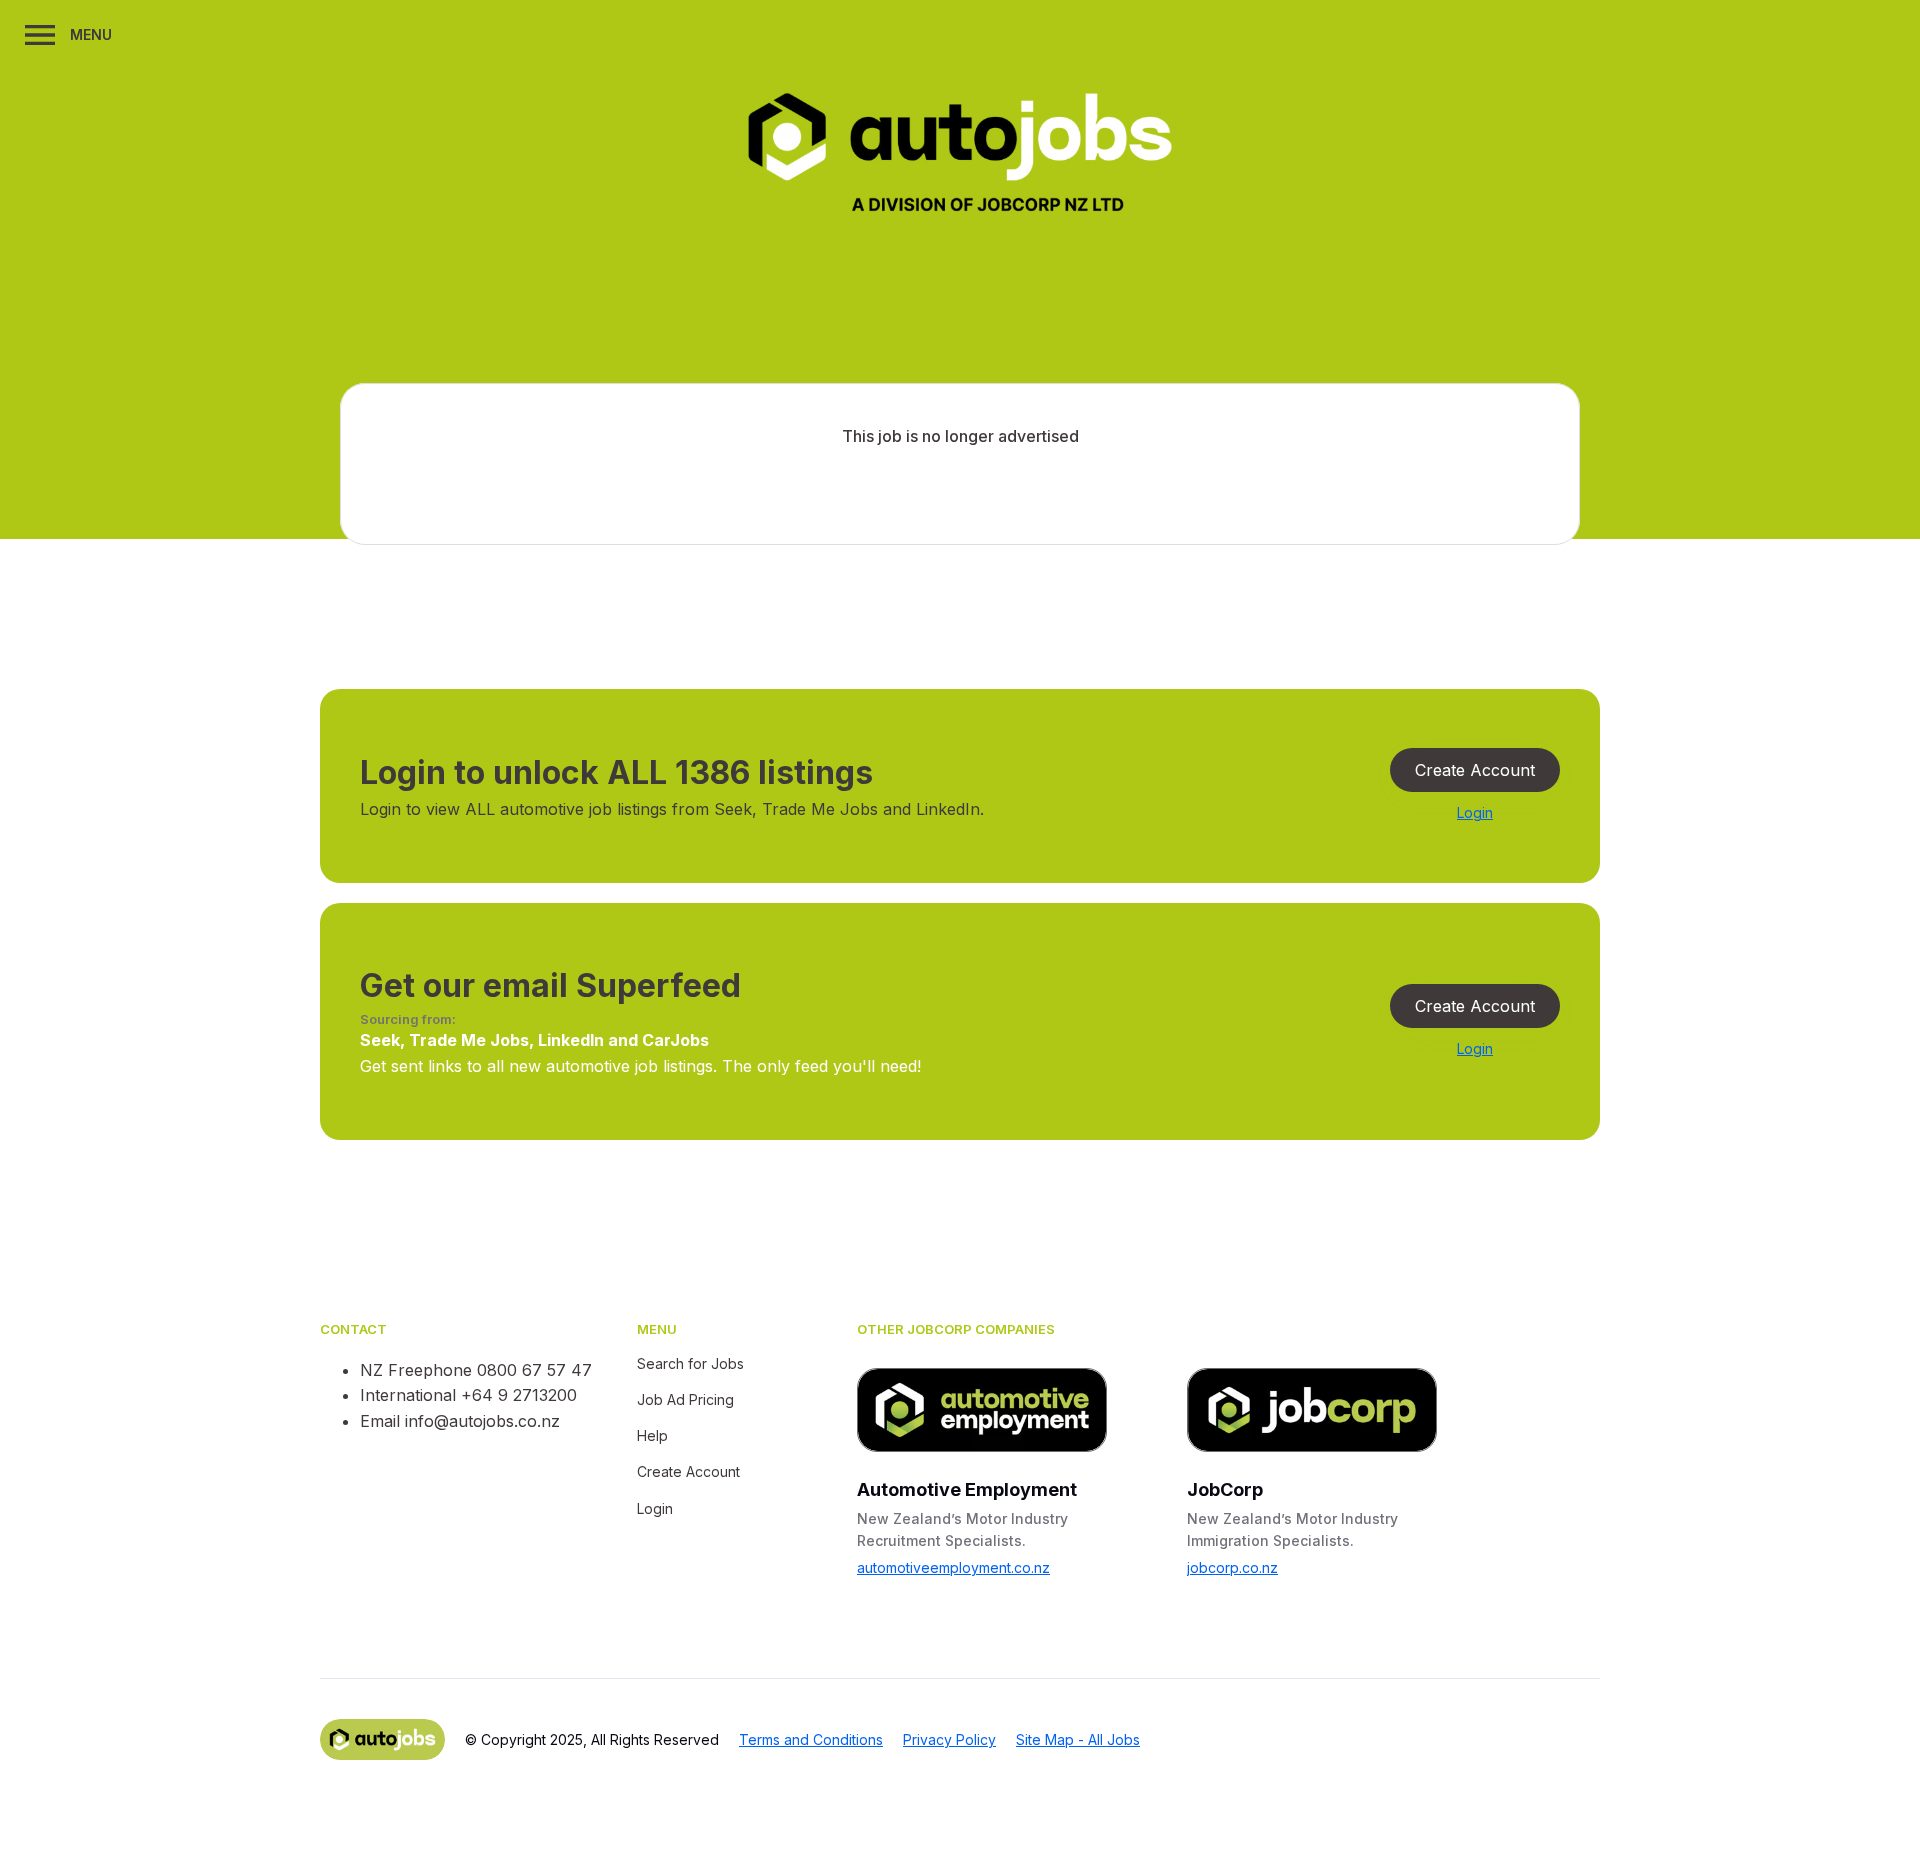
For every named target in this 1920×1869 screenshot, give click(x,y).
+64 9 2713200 (519, 1395)
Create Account (1475, 770)
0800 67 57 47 (534, 1370)
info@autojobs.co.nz (482, 1421)
